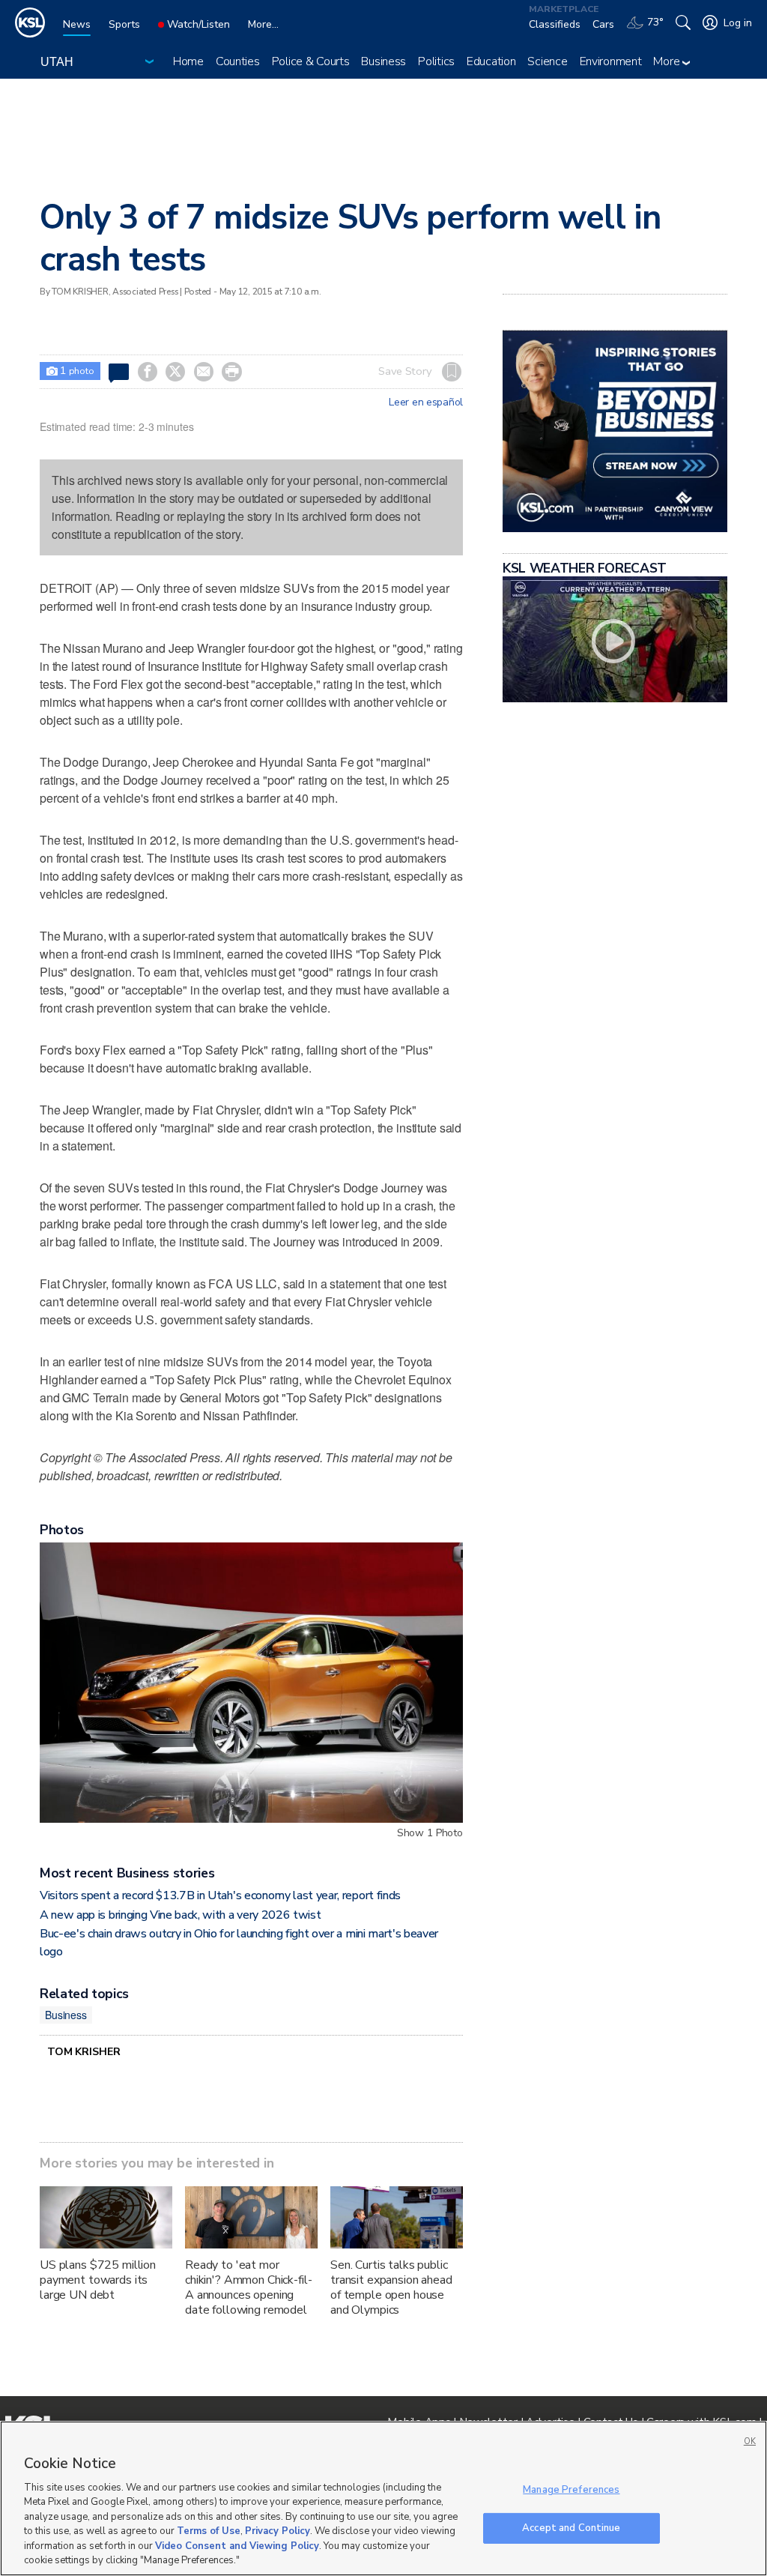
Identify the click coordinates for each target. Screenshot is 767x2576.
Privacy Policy (278, 2531)
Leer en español (426, 402)
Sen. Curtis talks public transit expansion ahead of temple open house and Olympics (391, 2287)
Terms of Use (209, 2531)
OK (750, 2441)
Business (383, 61)
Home (188, 61)
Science (547, 61)
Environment (611, 61)
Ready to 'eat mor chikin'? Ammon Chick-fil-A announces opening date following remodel (249, 2287)
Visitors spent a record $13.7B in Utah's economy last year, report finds (220, 1895)
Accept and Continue (571, 2527)
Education (491, 61)
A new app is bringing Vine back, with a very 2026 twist (180, 1915)
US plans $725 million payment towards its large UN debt (98, 2280)
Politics (436, 61)
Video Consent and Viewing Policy (237, 2546)
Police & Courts (311, 61)
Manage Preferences (571, 2490)
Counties (238, 61)
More (668, 61)
